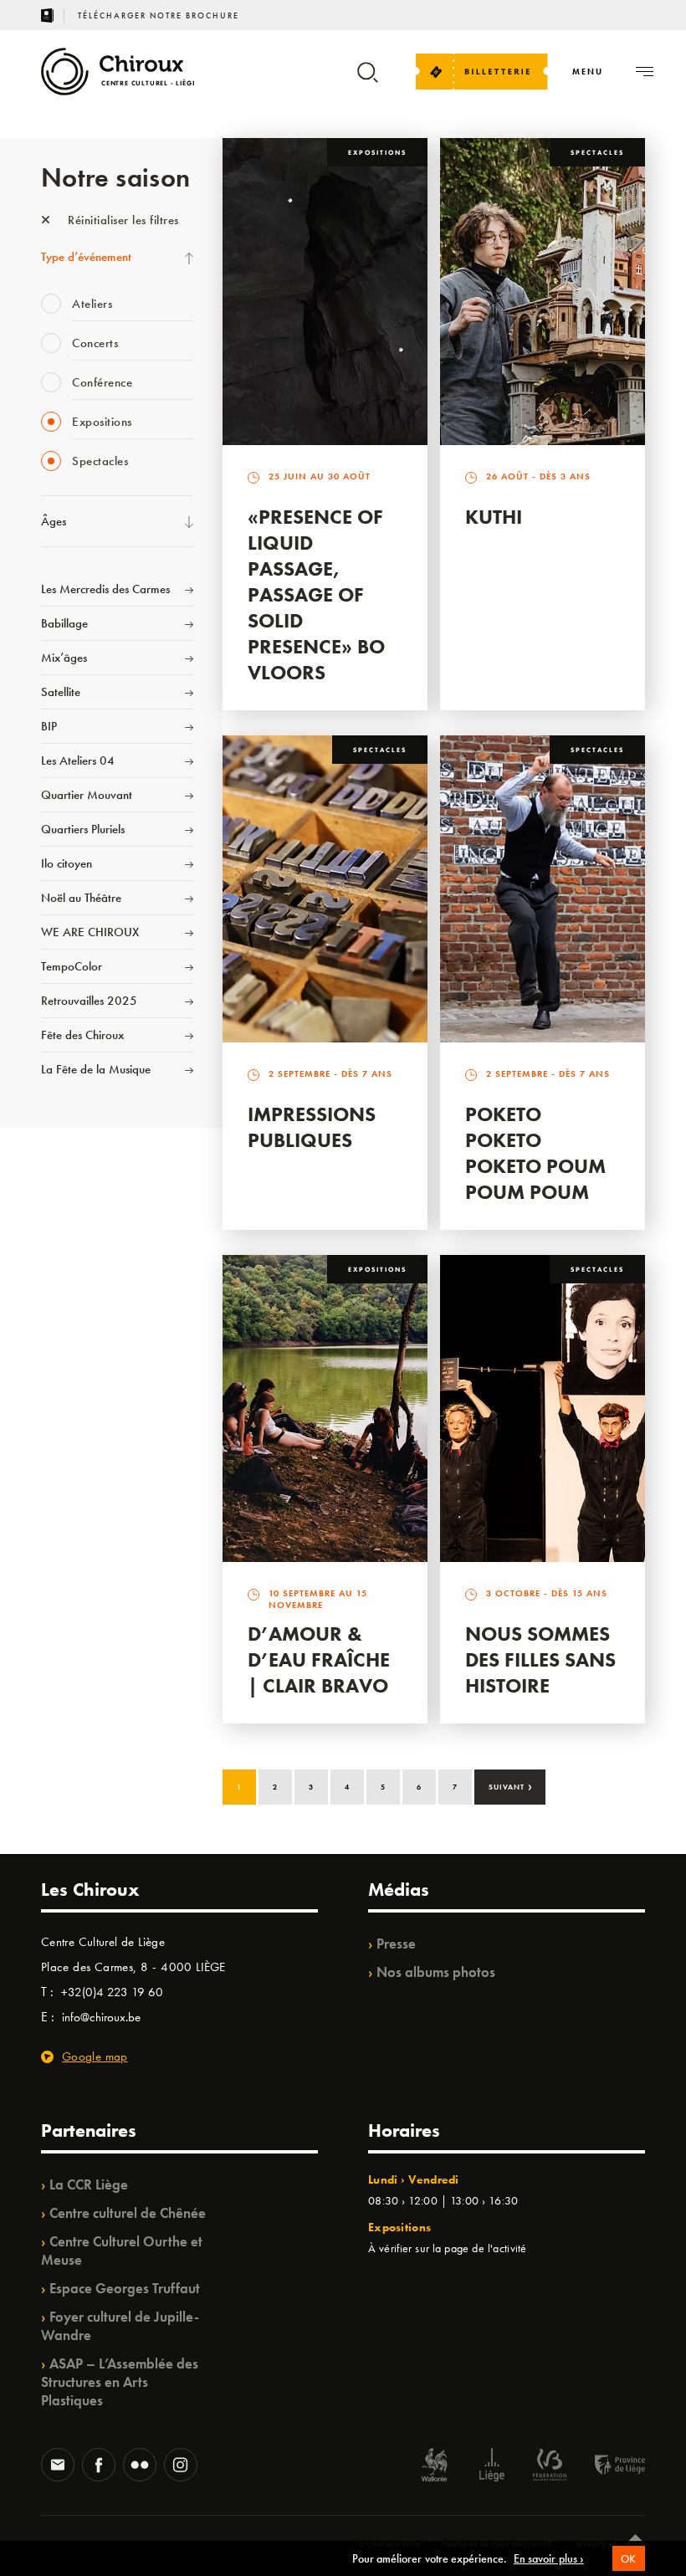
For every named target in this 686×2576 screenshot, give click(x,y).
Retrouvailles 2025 (89, 1001)
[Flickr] (140, 2466)
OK (629, 2559)
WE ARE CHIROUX (90, 932)
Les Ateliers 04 (78, 761)
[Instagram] (181, 2466)
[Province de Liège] (607, 2467)
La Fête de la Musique (96, 1069)
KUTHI (494, 517)
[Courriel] (58, 2466)
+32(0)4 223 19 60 (112, 1992)
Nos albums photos (436, 1972)
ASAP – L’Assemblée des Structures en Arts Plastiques (120, 2382)
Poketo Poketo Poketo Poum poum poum (535, 1153)
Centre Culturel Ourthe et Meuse (122, 2251)
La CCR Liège (89, 2184)
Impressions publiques (312, 1127)
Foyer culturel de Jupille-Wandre (120, 2326)
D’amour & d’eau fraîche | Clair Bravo (319, 1659)
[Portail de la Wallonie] (434, 2467)
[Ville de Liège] (492, 2467)
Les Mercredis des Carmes (105, 589)
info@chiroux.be (101, 2017)
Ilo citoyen (67, 863)
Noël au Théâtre (81, 898)
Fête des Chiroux (82, 1035)
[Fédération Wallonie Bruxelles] (550, 2467)
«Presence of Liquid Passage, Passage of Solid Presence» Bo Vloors (316, 594)
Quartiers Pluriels (83, 829)
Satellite (61, 692)
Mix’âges (64, 658)
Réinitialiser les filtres (122, 220)
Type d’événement (86, 257)
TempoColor (72, 966)
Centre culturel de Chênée (128, 2213)
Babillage (64, 623)
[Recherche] (368, 80)
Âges (54, 521)
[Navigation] (645, 72)
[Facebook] (99, 2466)
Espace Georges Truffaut (125, 2288)
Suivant (511, 1785)
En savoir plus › (549, 2558)
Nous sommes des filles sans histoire (540, 1659)
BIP (49, 726)
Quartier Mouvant (87, 795)
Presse (396, 1944)
